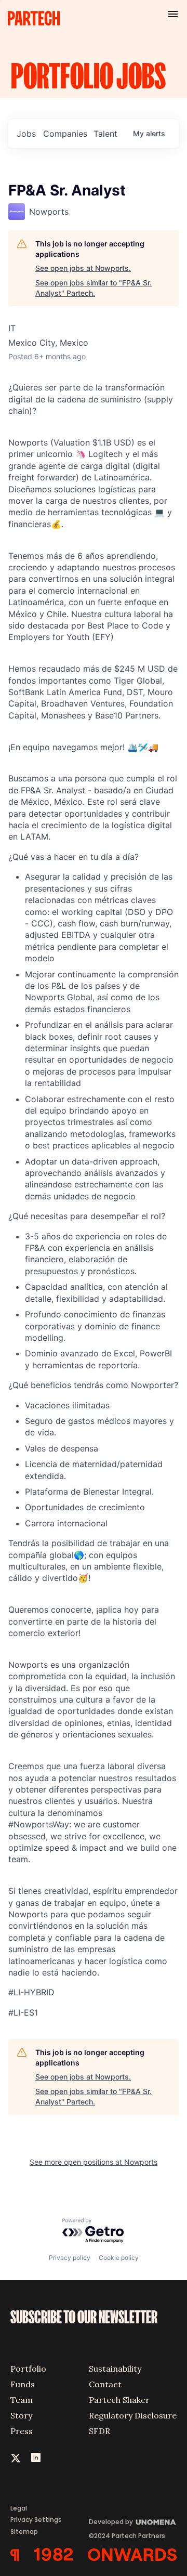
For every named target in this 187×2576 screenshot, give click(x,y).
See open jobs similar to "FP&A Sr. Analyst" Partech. (94, 288)
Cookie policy (119, 2258)
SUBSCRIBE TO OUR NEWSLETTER (84, 2318)
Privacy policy (70, 2258)
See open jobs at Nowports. (83, 268)
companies (65, 134)
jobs (26, 134)
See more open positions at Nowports (94, 2162)
